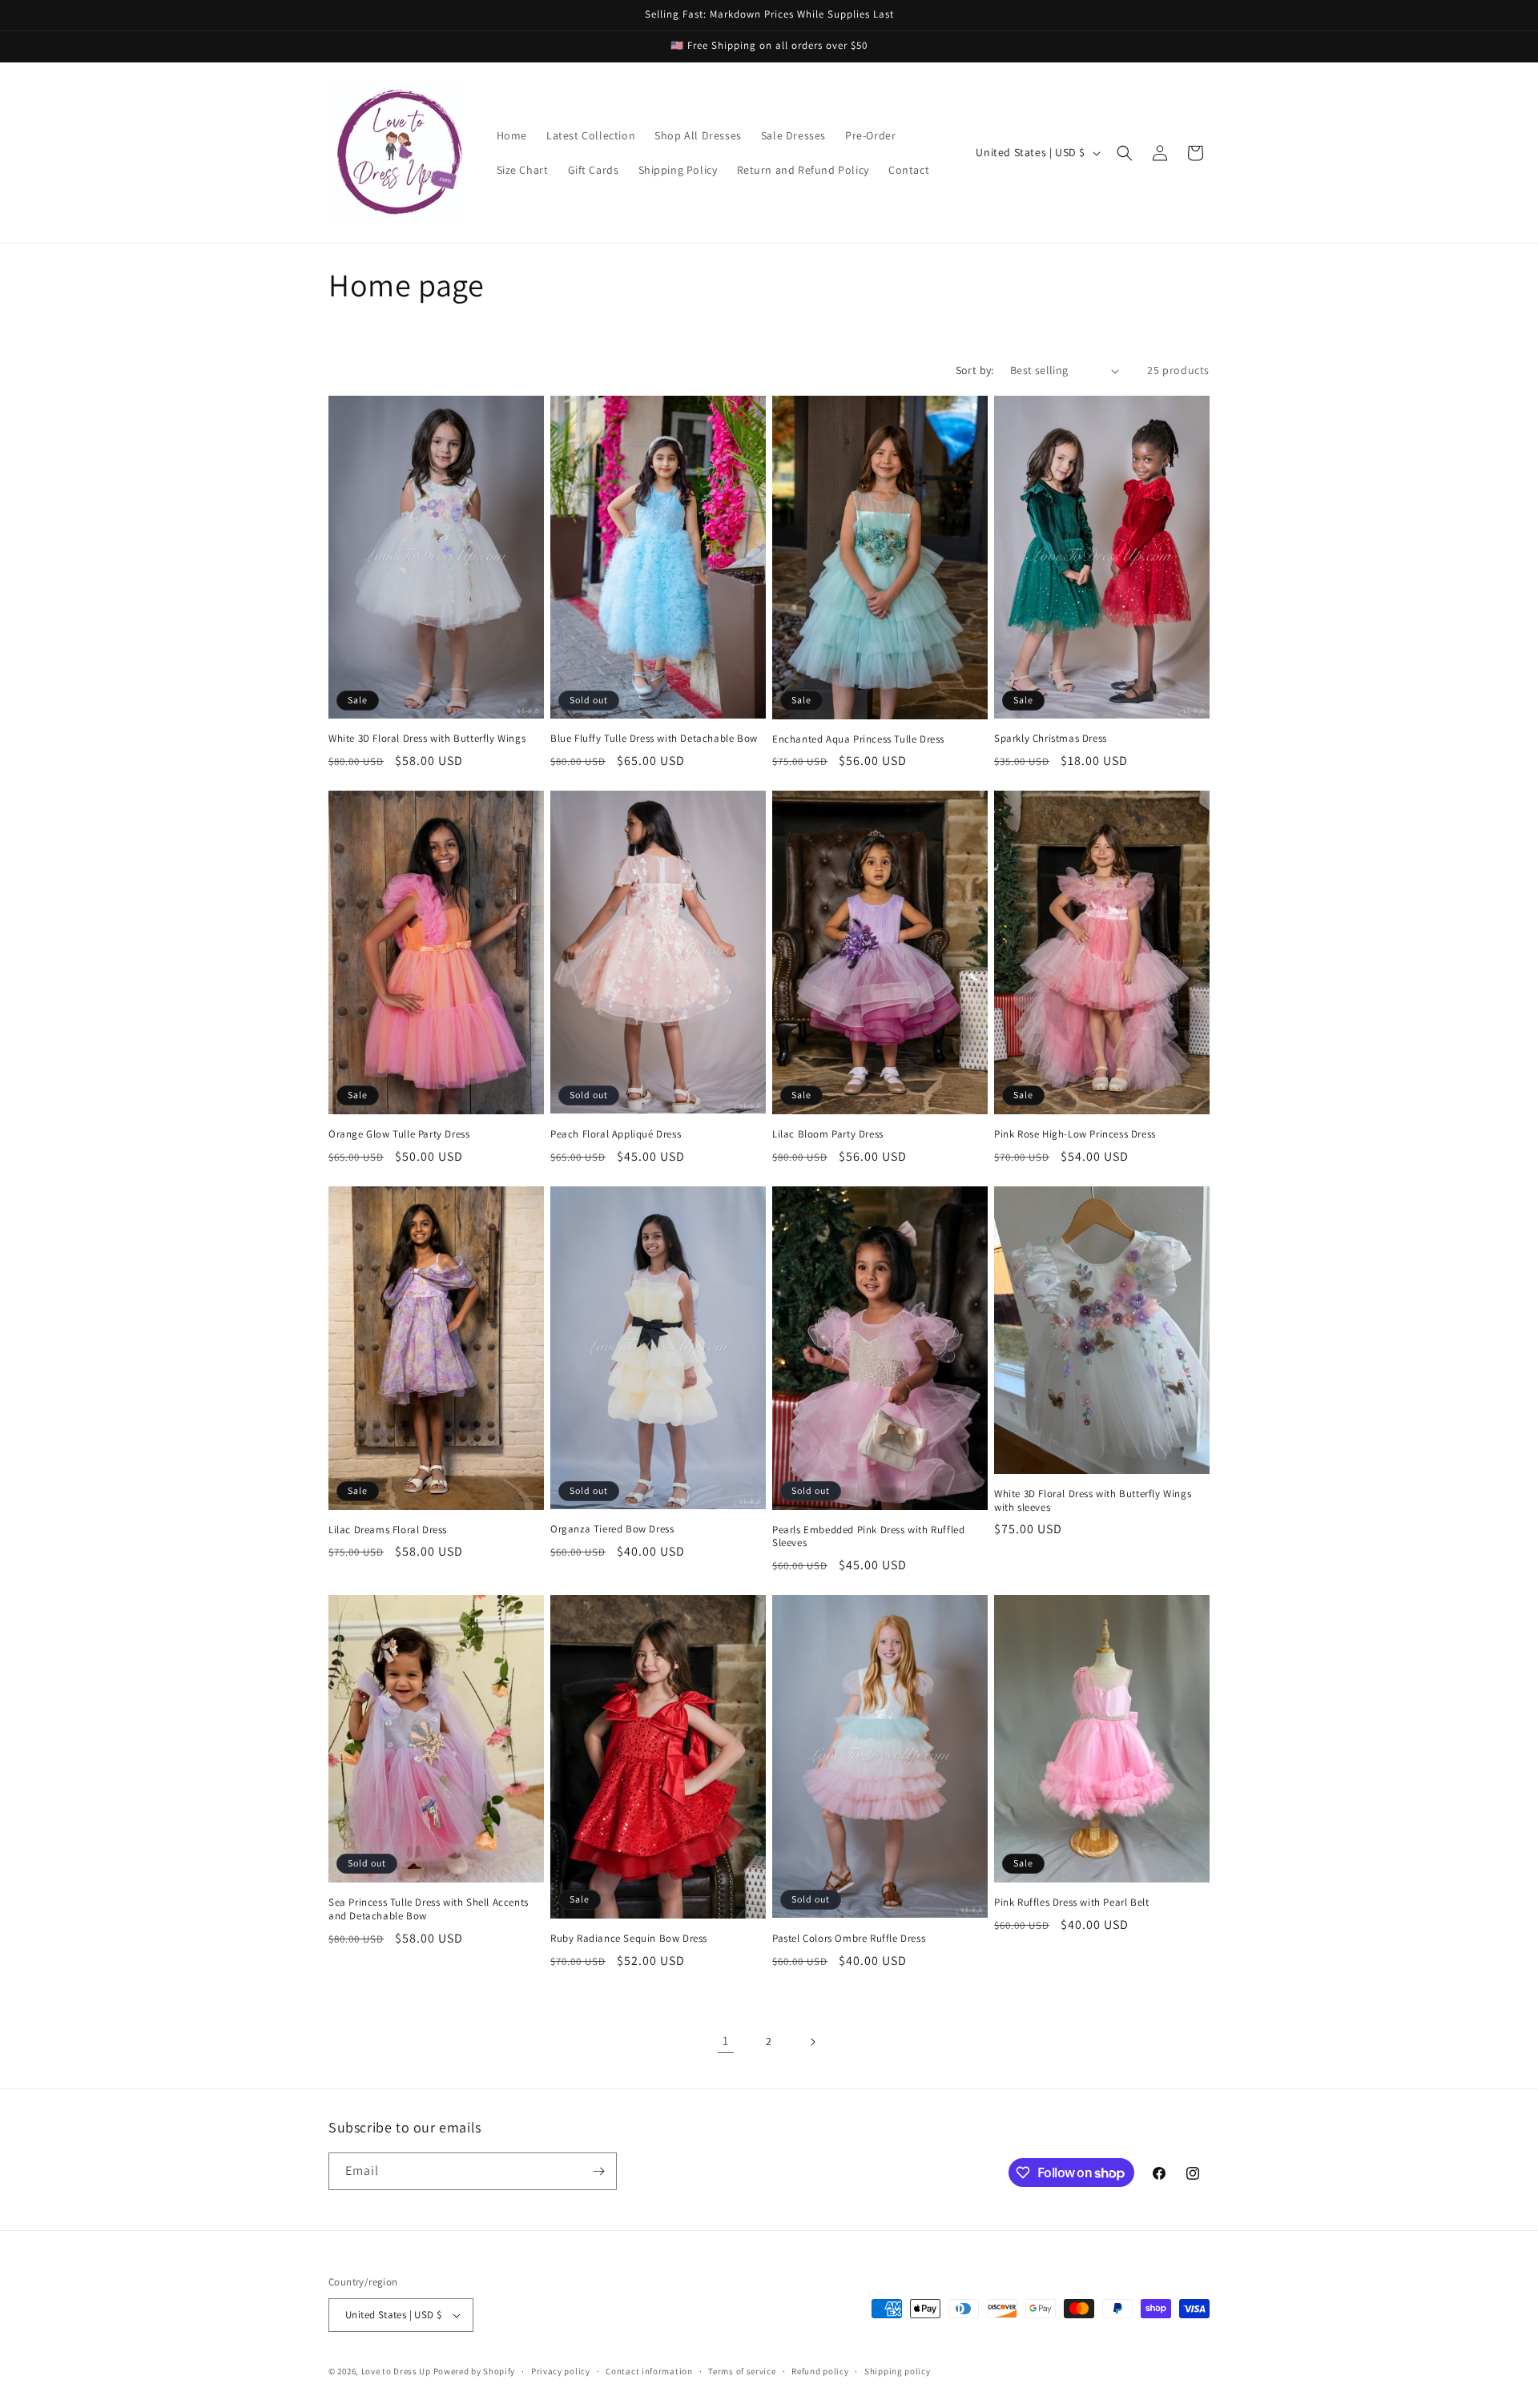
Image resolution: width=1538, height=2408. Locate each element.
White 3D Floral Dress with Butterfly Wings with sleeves (1093, 1501)
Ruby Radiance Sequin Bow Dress (629, 1939)
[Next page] (812, 2042)
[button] (1125, 153)
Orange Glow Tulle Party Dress (399, 1134)
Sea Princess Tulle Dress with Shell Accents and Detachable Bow (429, 1909)
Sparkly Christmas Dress (1051, 739)
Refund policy (820, 2371)
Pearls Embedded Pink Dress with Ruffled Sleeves (868, 1537)
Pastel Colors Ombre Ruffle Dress (849, 1939)
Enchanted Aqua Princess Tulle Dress (858, 739)
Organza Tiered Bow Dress (612, 1529)
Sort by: (975, 370)
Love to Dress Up (396, 2371)
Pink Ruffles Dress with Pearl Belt (1071, 1903)
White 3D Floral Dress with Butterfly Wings (427, 739)
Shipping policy (898, 2371)
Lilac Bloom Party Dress (828, 1134)
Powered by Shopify (475, 2371)
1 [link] (726, 2041)
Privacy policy (561, 2371)
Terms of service (742, 2371)
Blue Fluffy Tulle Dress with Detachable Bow (654, 739)
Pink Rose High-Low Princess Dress (1075, 1134)
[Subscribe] (598, 2171)
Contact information (649, 2371)
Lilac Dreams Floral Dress (388, 1530)
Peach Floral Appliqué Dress (616, 1134)
